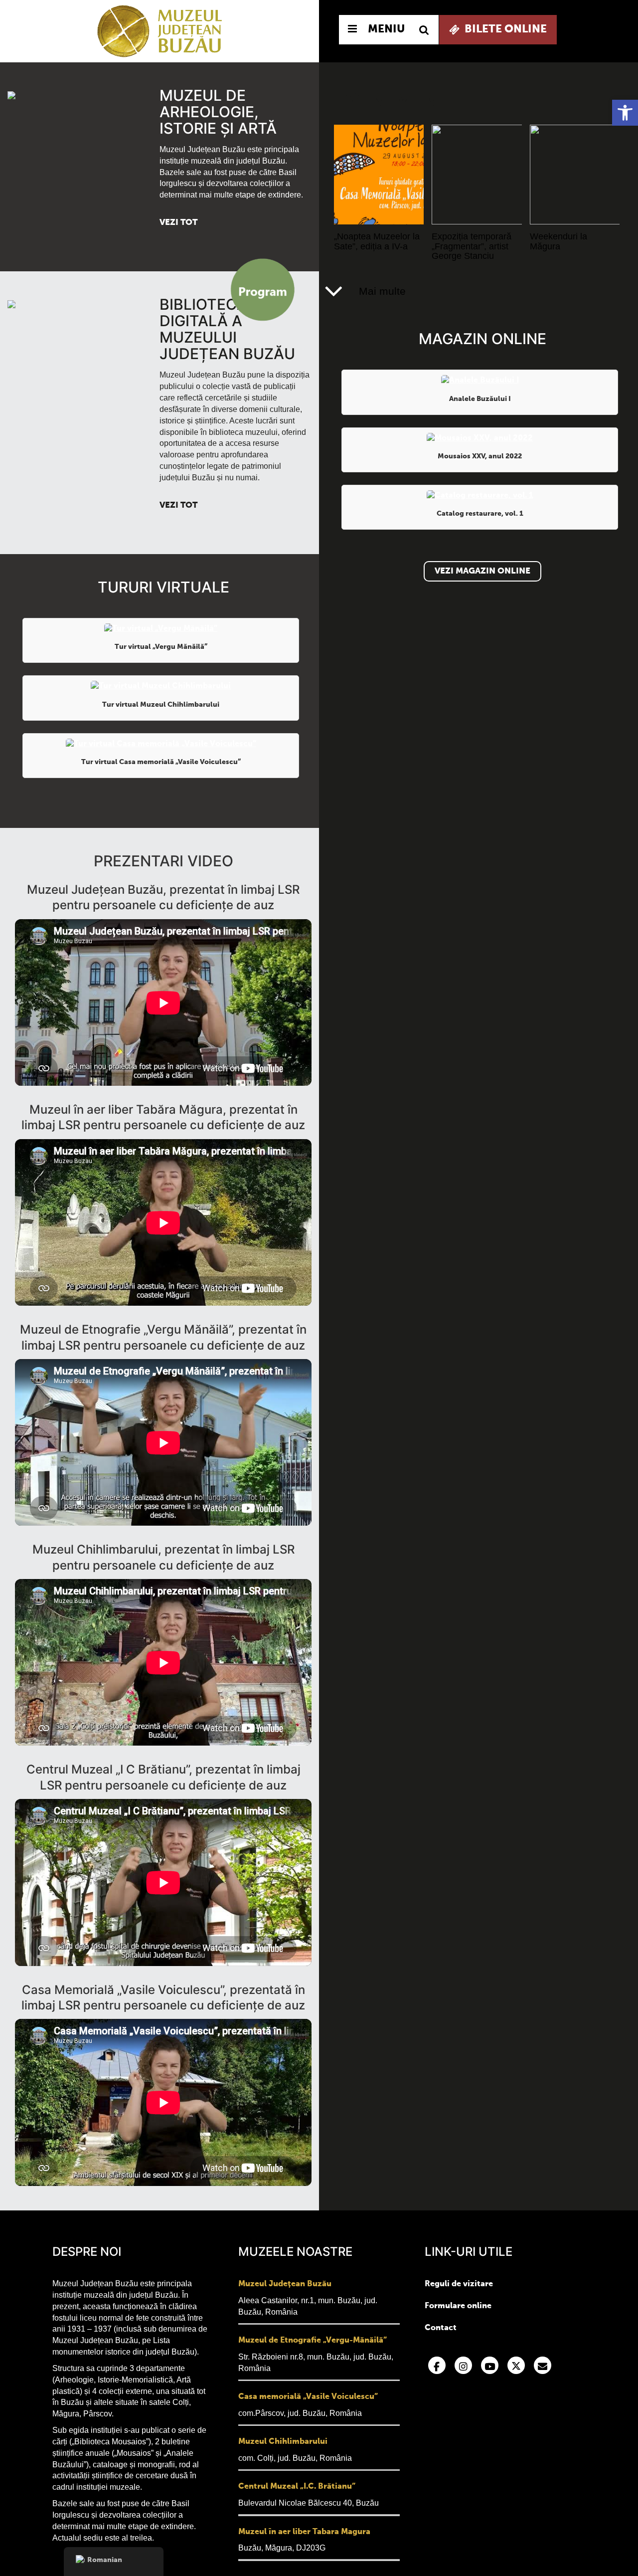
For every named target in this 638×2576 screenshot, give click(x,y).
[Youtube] (490, 2365)
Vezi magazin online (482, 571)
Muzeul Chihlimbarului (283, 2442)
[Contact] (543, 2365)
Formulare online (458, 2306)
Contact (441, 2328)
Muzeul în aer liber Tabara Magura (304, 2532)
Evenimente (399, 101)
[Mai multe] (334, 291)
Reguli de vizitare (459, 2284)
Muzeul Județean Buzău (285, 2284)
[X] (516, 2365)
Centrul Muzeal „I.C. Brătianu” (297, 2487)
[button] (625, 113)
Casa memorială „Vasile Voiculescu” (308, 2397)
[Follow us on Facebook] (437, 2365)
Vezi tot (178, 223)
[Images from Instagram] (463, 2365)
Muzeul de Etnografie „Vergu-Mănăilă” (313, 2341)
